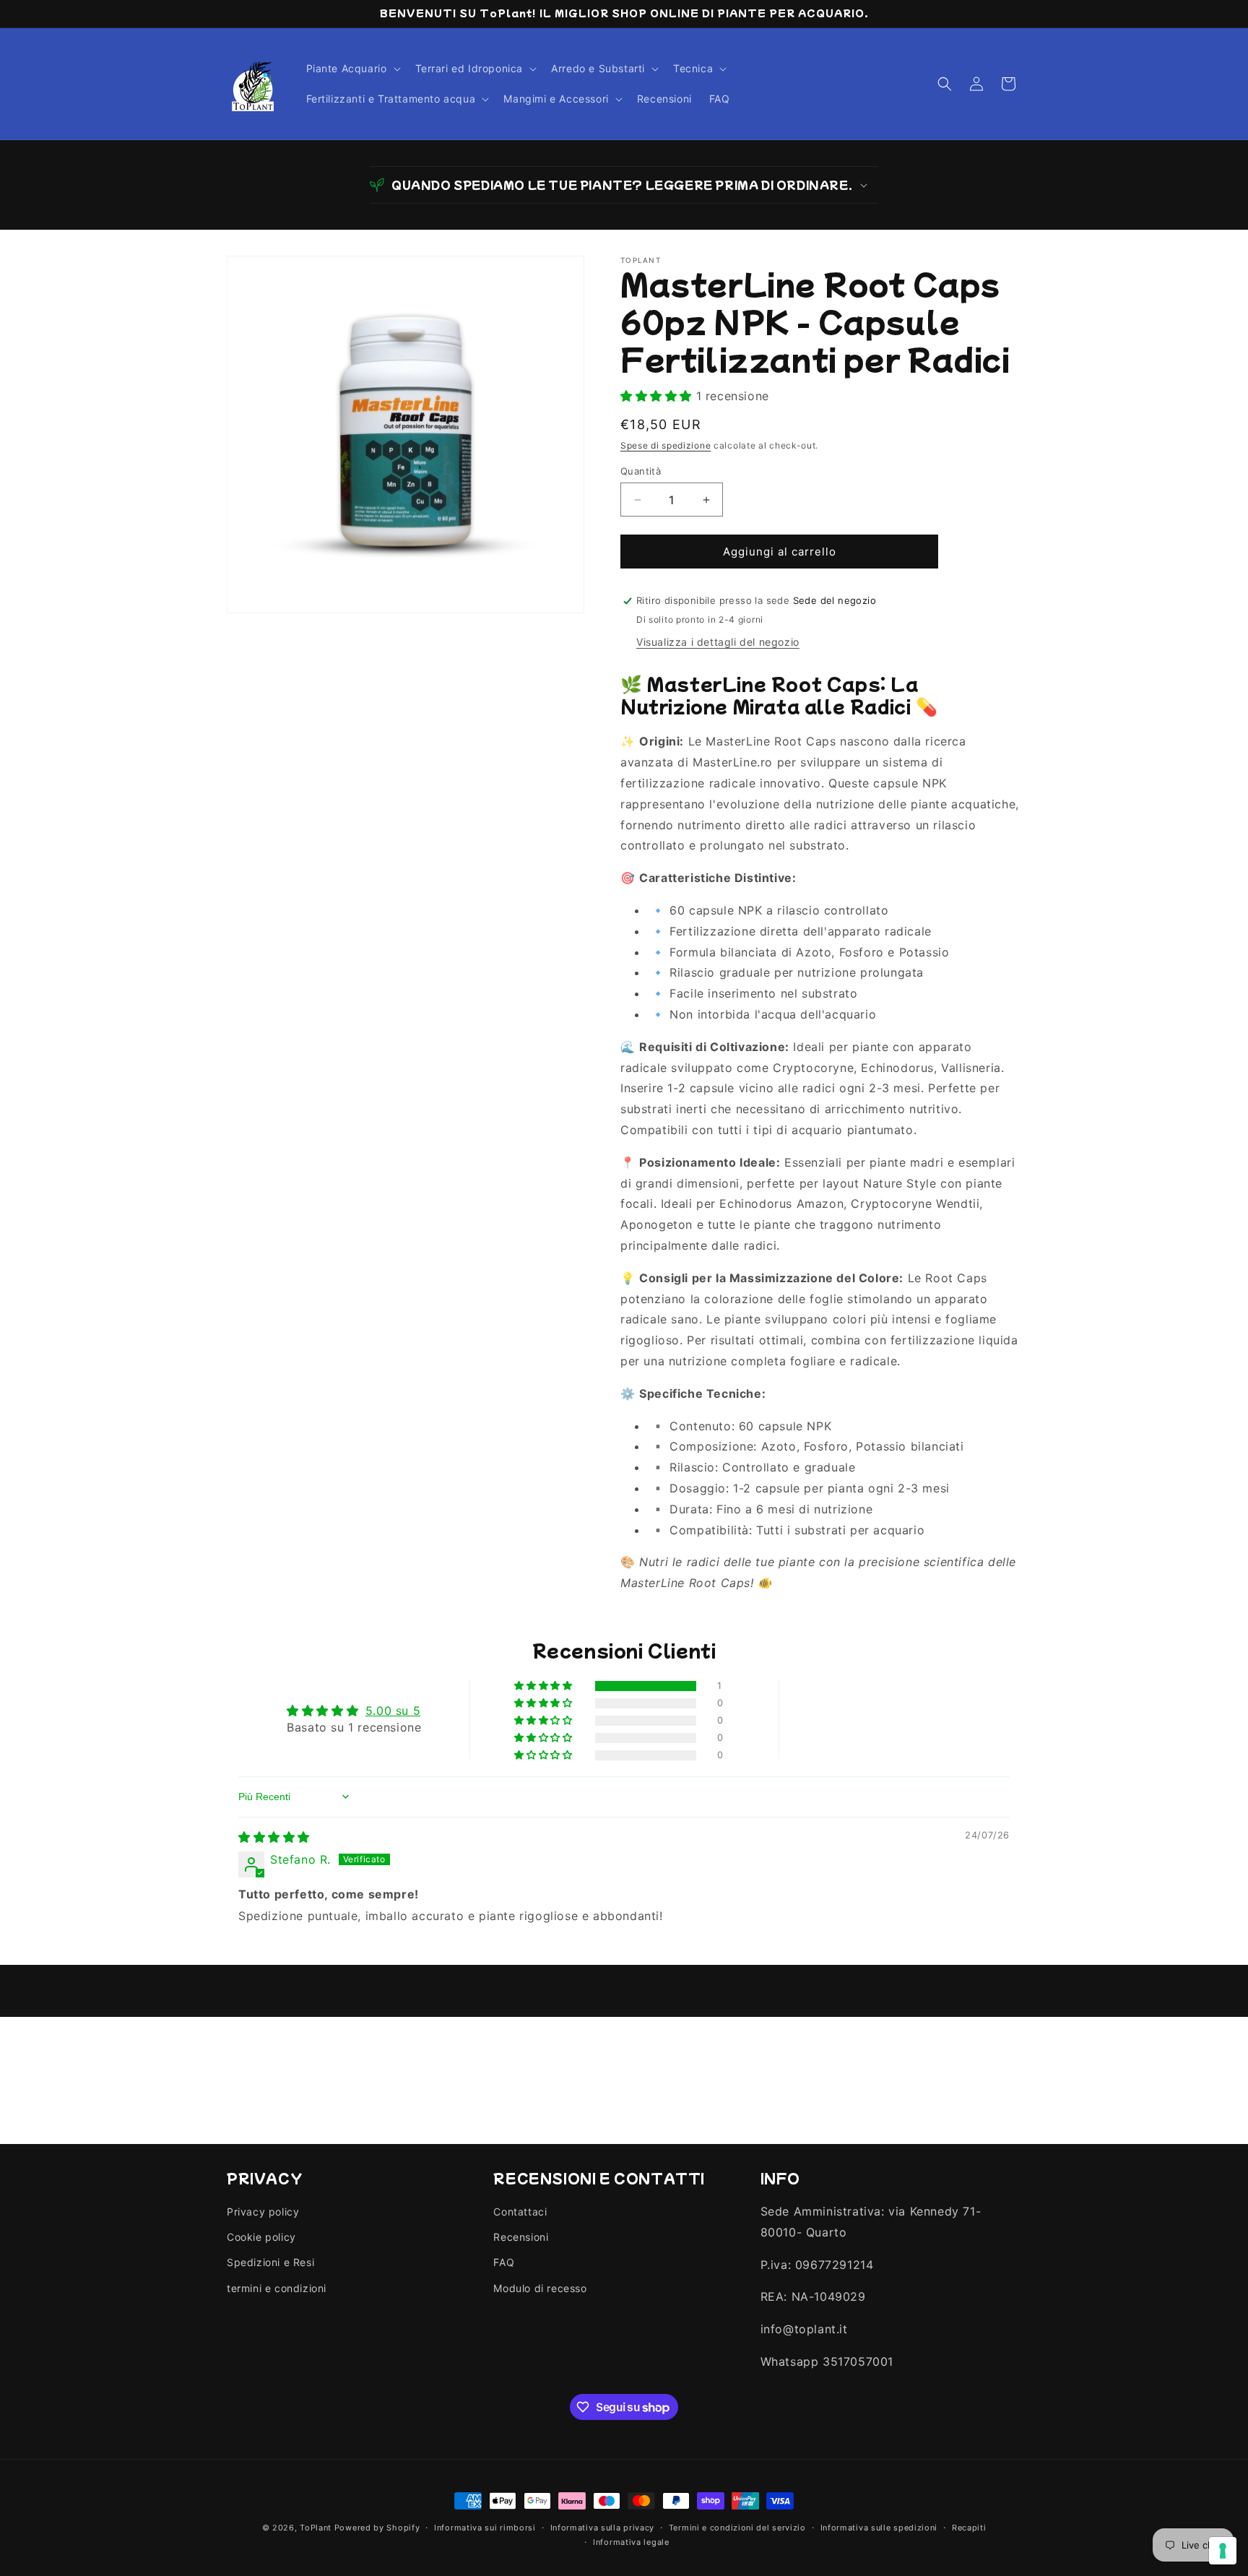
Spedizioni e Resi (270, 2263)
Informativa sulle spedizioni (879, 2528)
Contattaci (520, 2212)
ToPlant (316, 2528)
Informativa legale (631, 2542)
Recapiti (969, 2528)
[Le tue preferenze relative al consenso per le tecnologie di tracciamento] (1223, 2551)
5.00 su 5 (393, 1711)
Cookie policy (261, 2238)
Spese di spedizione (666, 445)
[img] (274, 1837)
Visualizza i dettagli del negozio (718, 642)
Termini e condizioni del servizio (737, 2528)
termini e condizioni (277, 2288)
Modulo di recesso (540, 2288)
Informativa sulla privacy (603, 2528)
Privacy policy (263, 2212)
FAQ (504, 2263)
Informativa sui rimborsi (485, 2528)
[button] (352, 69)
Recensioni (521, 2238)
